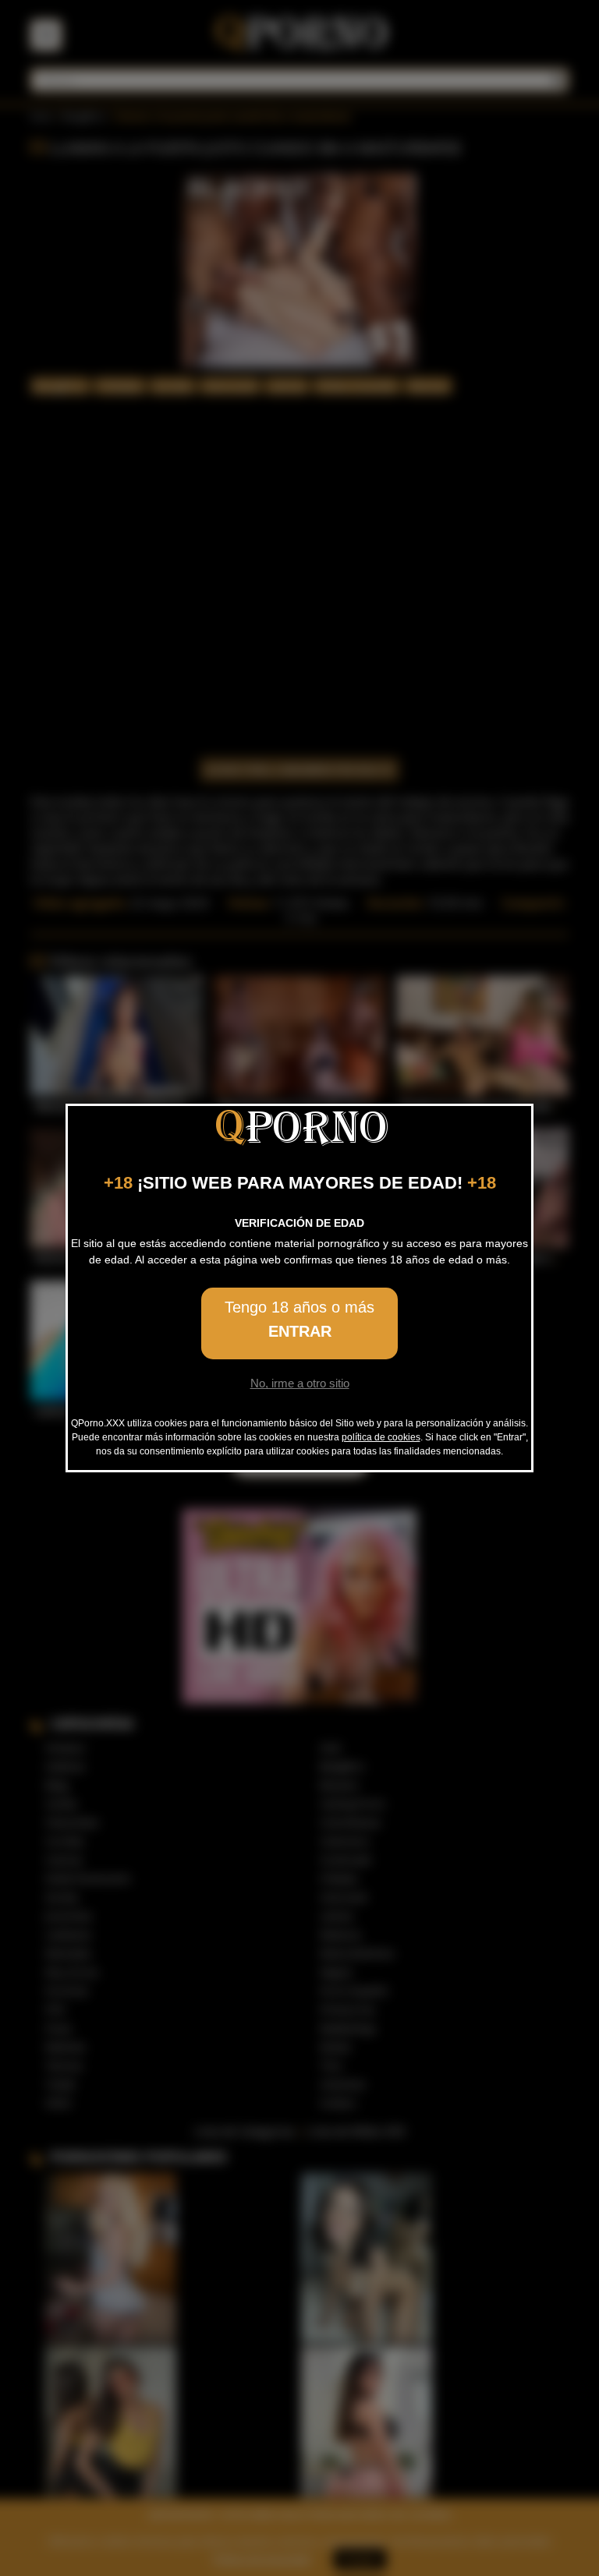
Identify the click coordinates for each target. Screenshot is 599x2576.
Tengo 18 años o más (299, 1319)
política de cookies (381, 1437)
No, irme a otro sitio (300, 1383)
